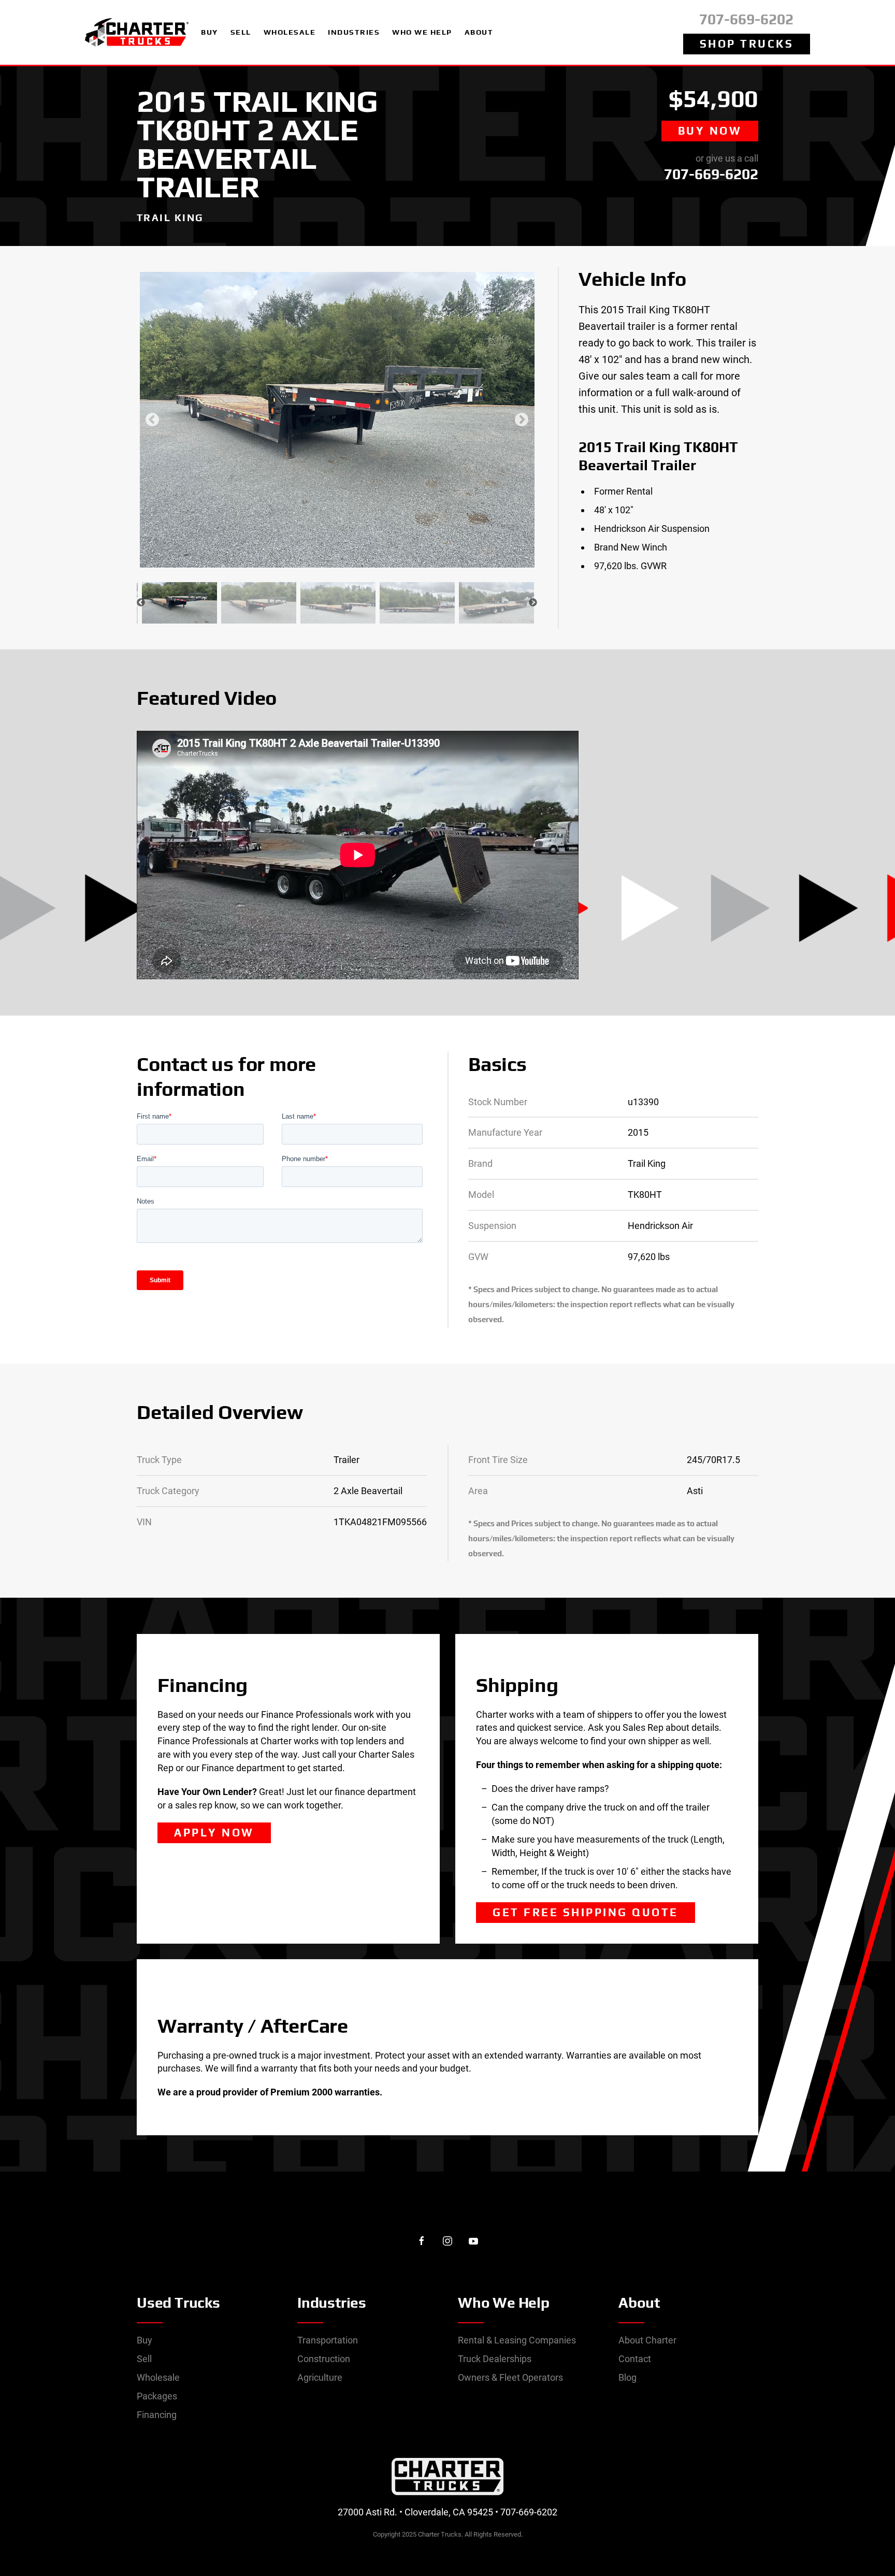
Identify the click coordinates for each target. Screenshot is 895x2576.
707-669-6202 (746, 19)
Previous (152, 420)
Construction (324, 2359)
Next (522, 420)
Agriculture (320, 2377)
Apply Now (214, 1833)
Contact (635, 2359)
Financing (157, 2415)
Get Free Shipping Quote (586, 1912)
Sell (144, 2359)
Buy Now (710, 131)
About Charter (647, 2340)
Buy (145, 2340)
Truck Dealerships (495, 2359)
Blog (627, 2377)
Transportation (328, 2340)
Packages (157, 2396)
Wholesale (158, 2377)
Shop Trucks (747, 44)
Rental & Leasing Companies (517, 2340)
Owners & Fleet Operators (510, 2377)
